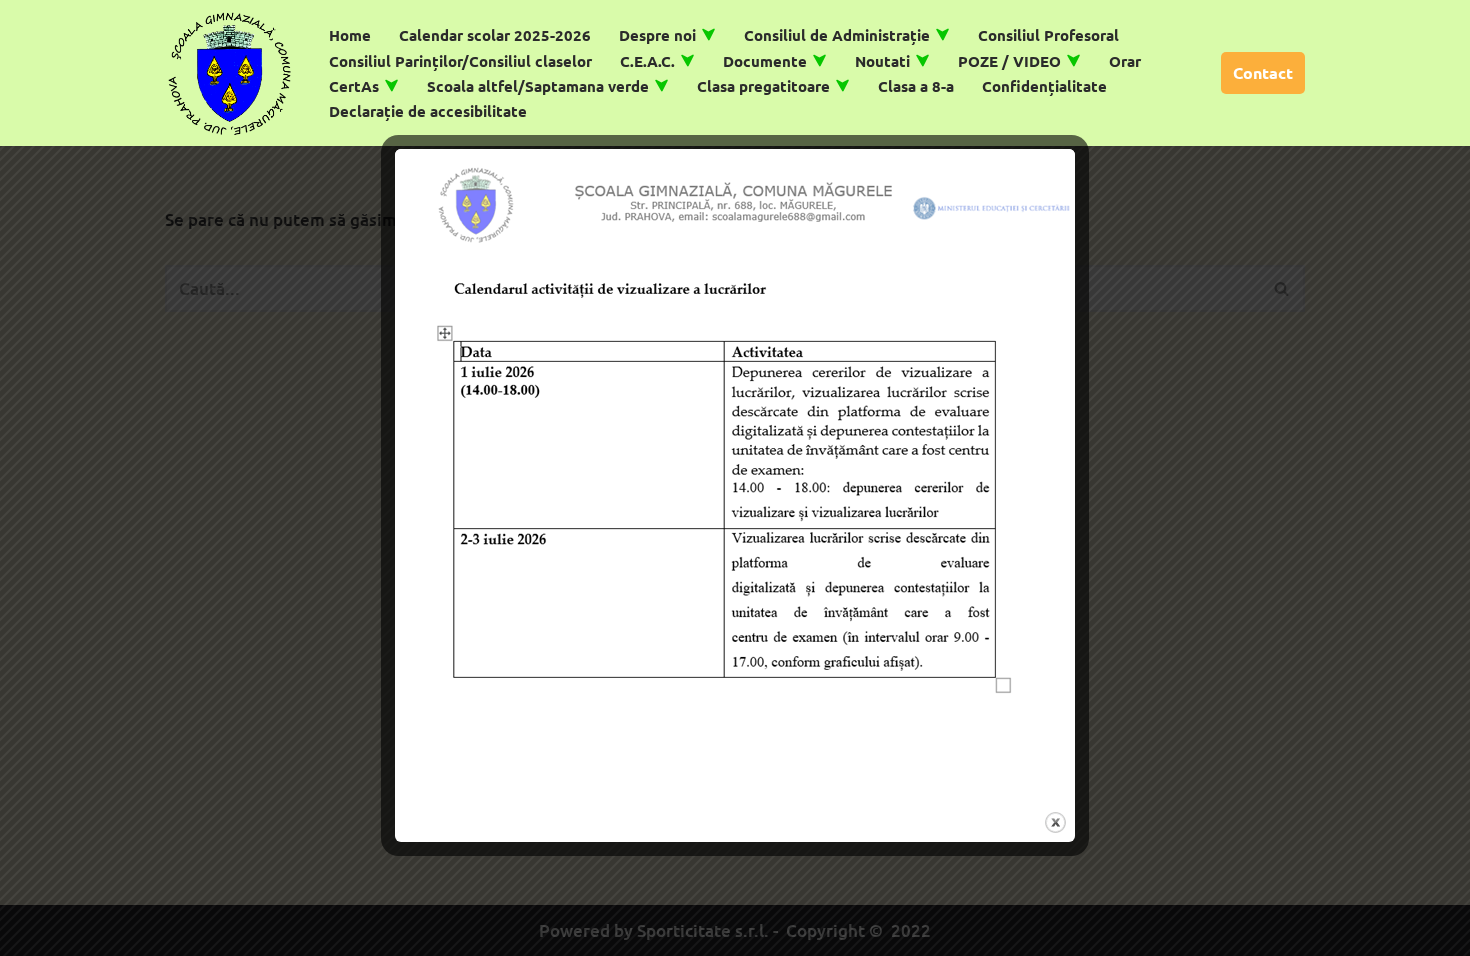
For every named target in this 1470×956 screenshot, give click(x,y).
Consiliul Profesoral (1048, 35)
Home (350, 35)
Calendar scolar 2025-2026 (495, 35)
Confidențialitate (1044, 86)
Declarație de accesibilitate (428, 111)
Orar (1125, 61)
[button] (708, 34)
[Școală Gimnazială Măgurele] (230, 73)
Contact (1263, 72)
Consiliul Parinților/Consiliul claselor (460, 61)
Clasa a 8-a (916, 86)
